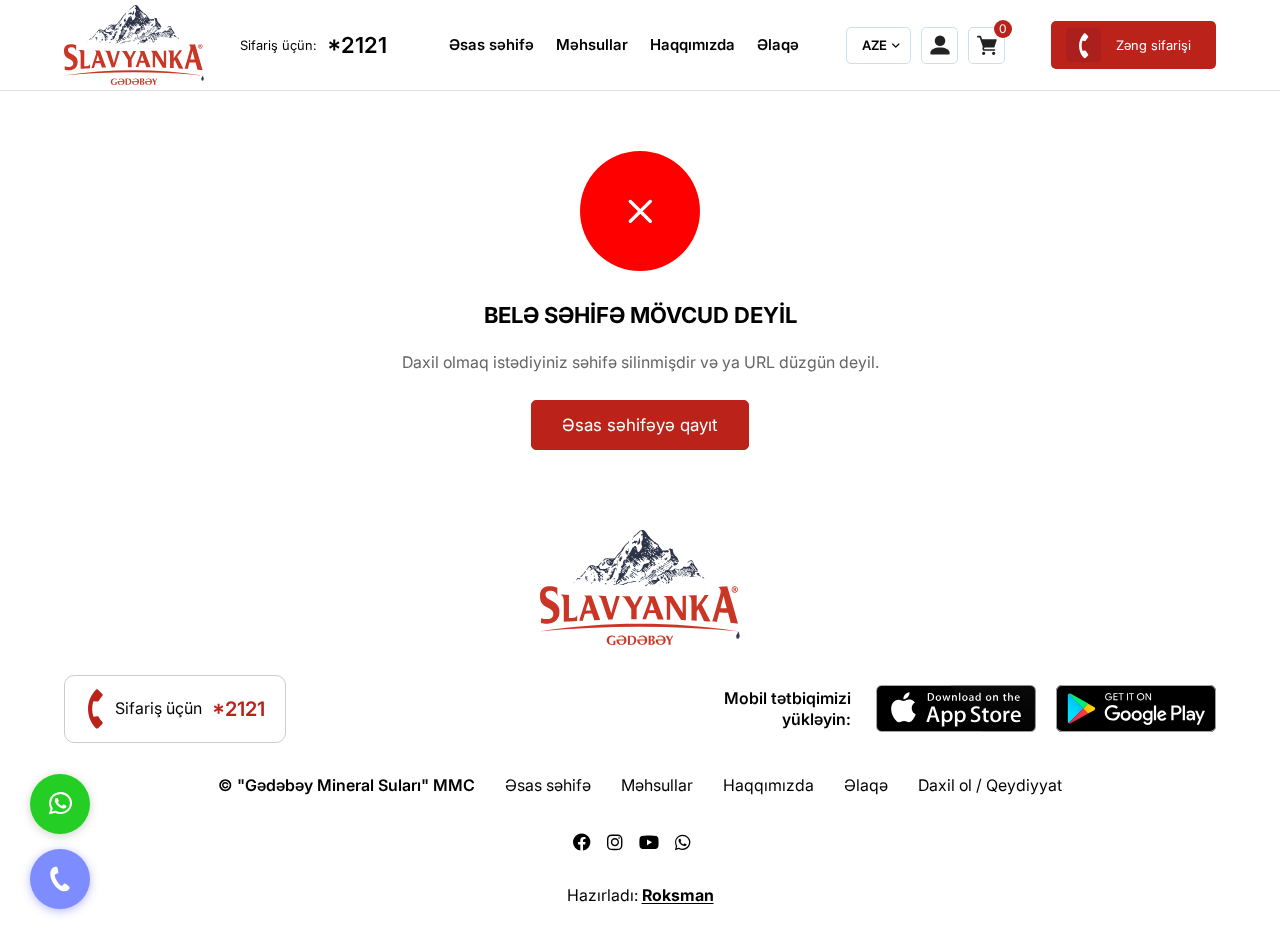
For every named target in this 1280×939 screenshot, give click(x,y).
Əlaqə (778, 44)
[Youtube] (649, 842)
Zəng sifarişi (1153, 45)
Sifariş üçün (190, 709)
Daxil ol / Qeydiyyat (990, 785)
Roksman (678, 895)
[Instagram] (615, 842)
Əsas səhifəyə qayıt (640, 425)
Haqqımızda (692, 44)
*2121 (357, 45)
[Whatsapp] (683, 842)
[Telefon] (60, 879)
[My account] (939, 45)
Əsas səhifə (491, 44)
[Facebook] (582, 842)
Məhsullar (592, 44)
